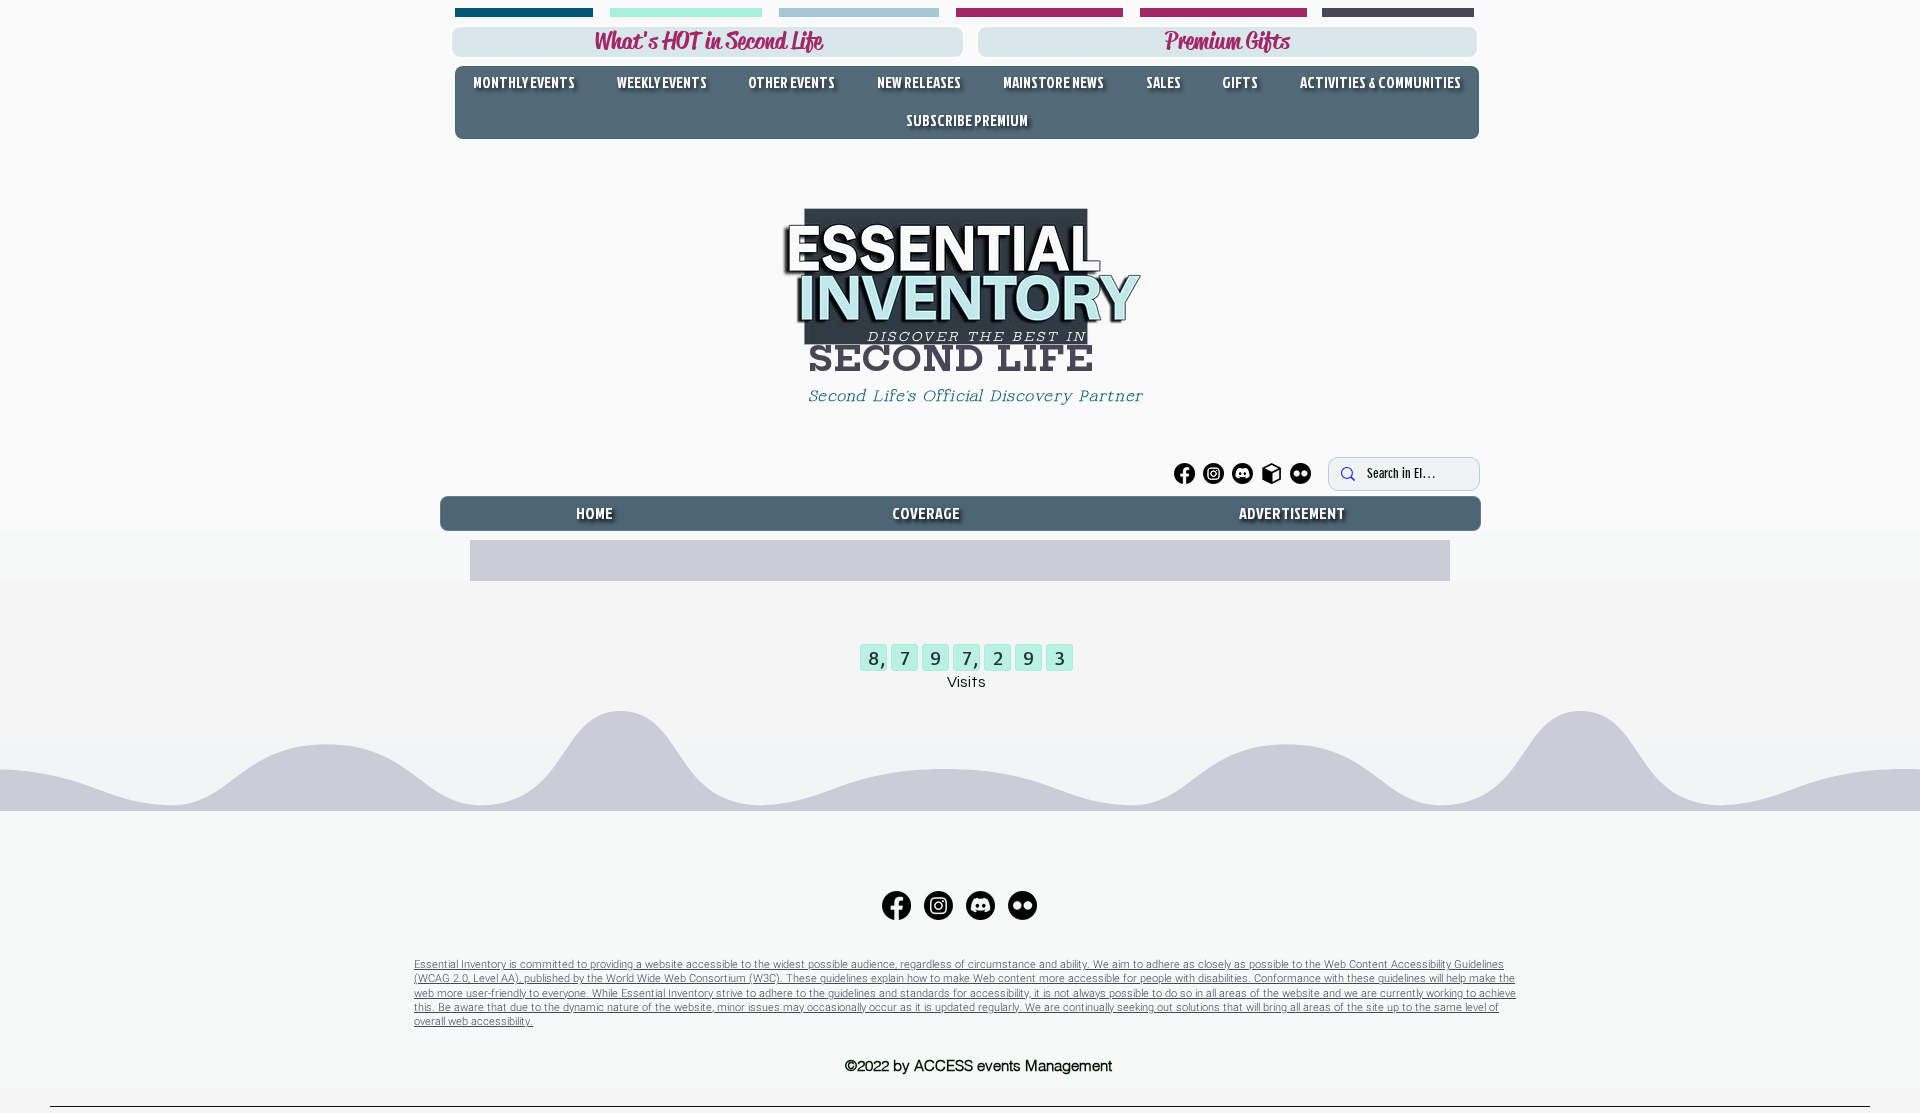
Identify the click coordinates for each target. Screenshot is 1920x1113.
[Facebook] (1184, 473)
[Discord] (1242, 473)
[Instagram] (1213, 473)
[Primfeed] (1271, 473)
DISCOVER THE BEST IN (977, 336)
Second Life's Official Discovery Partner (979, 397)
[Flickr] (1300, 473)
